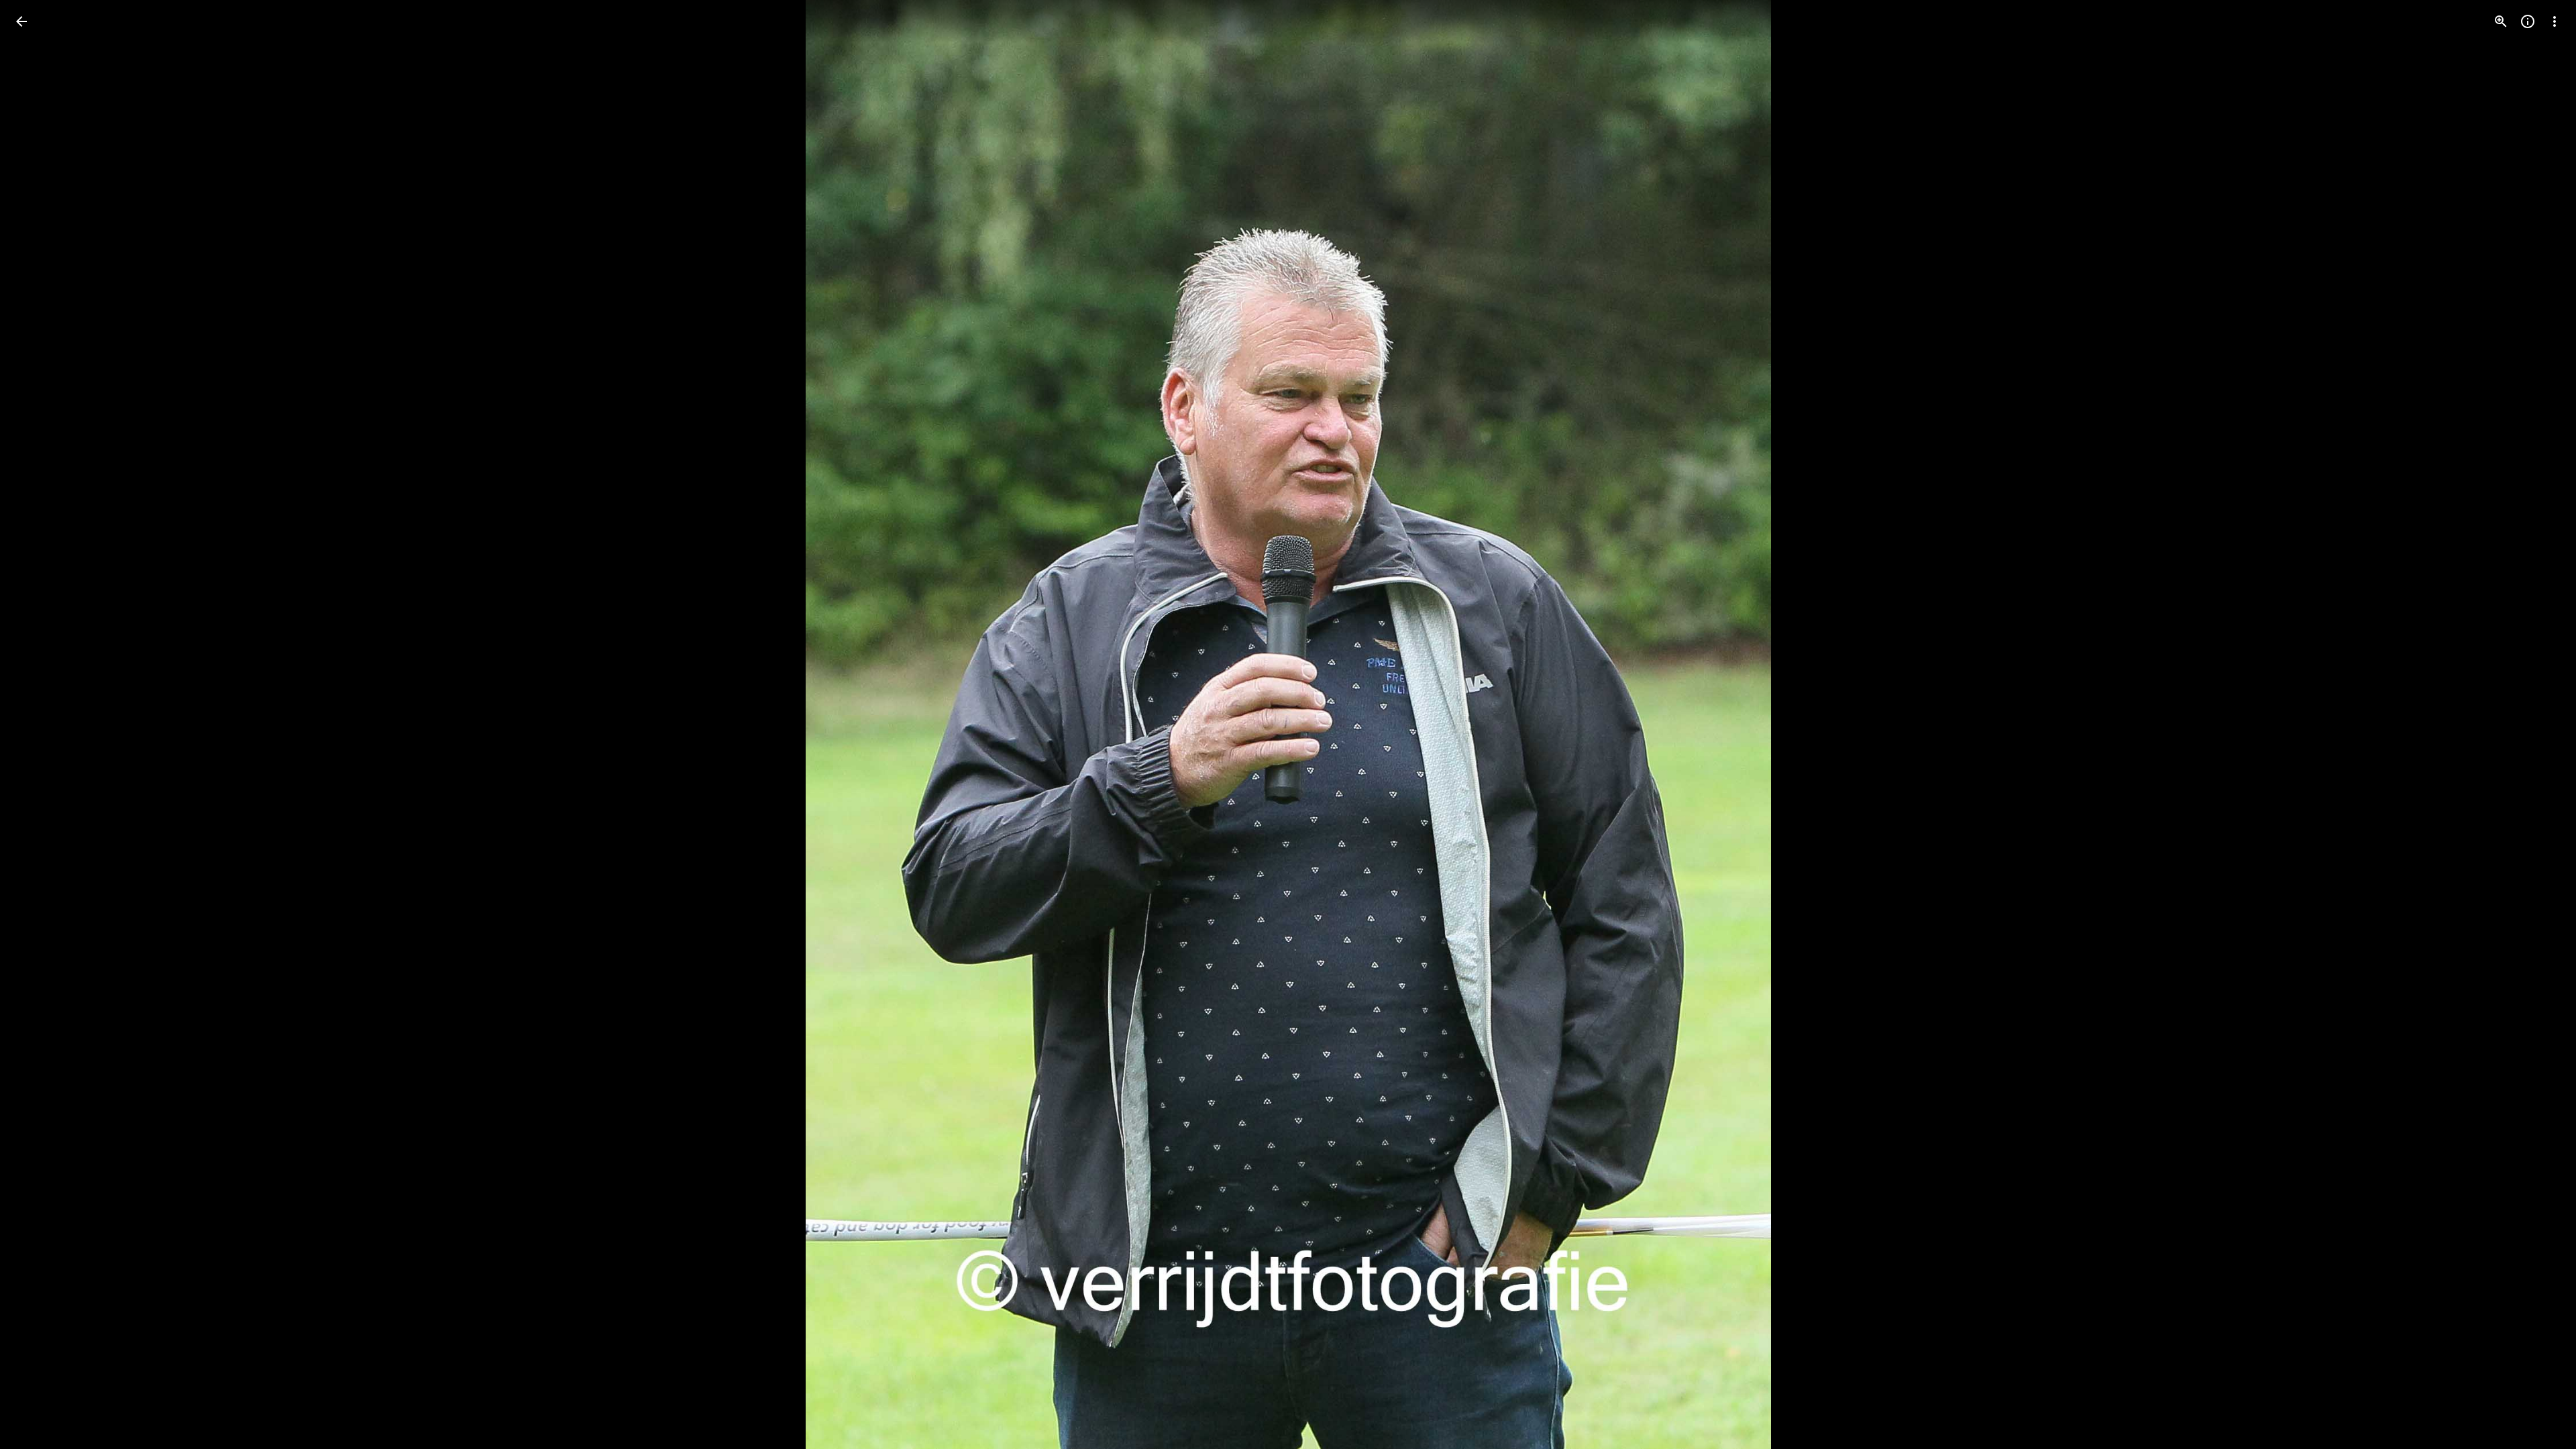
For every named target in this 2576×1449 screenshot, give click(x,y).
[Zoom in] (2501, 21)
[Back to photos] (21, 21)
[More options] (2555, 21)
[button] (2538, 724)
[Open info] (2528, 21)
